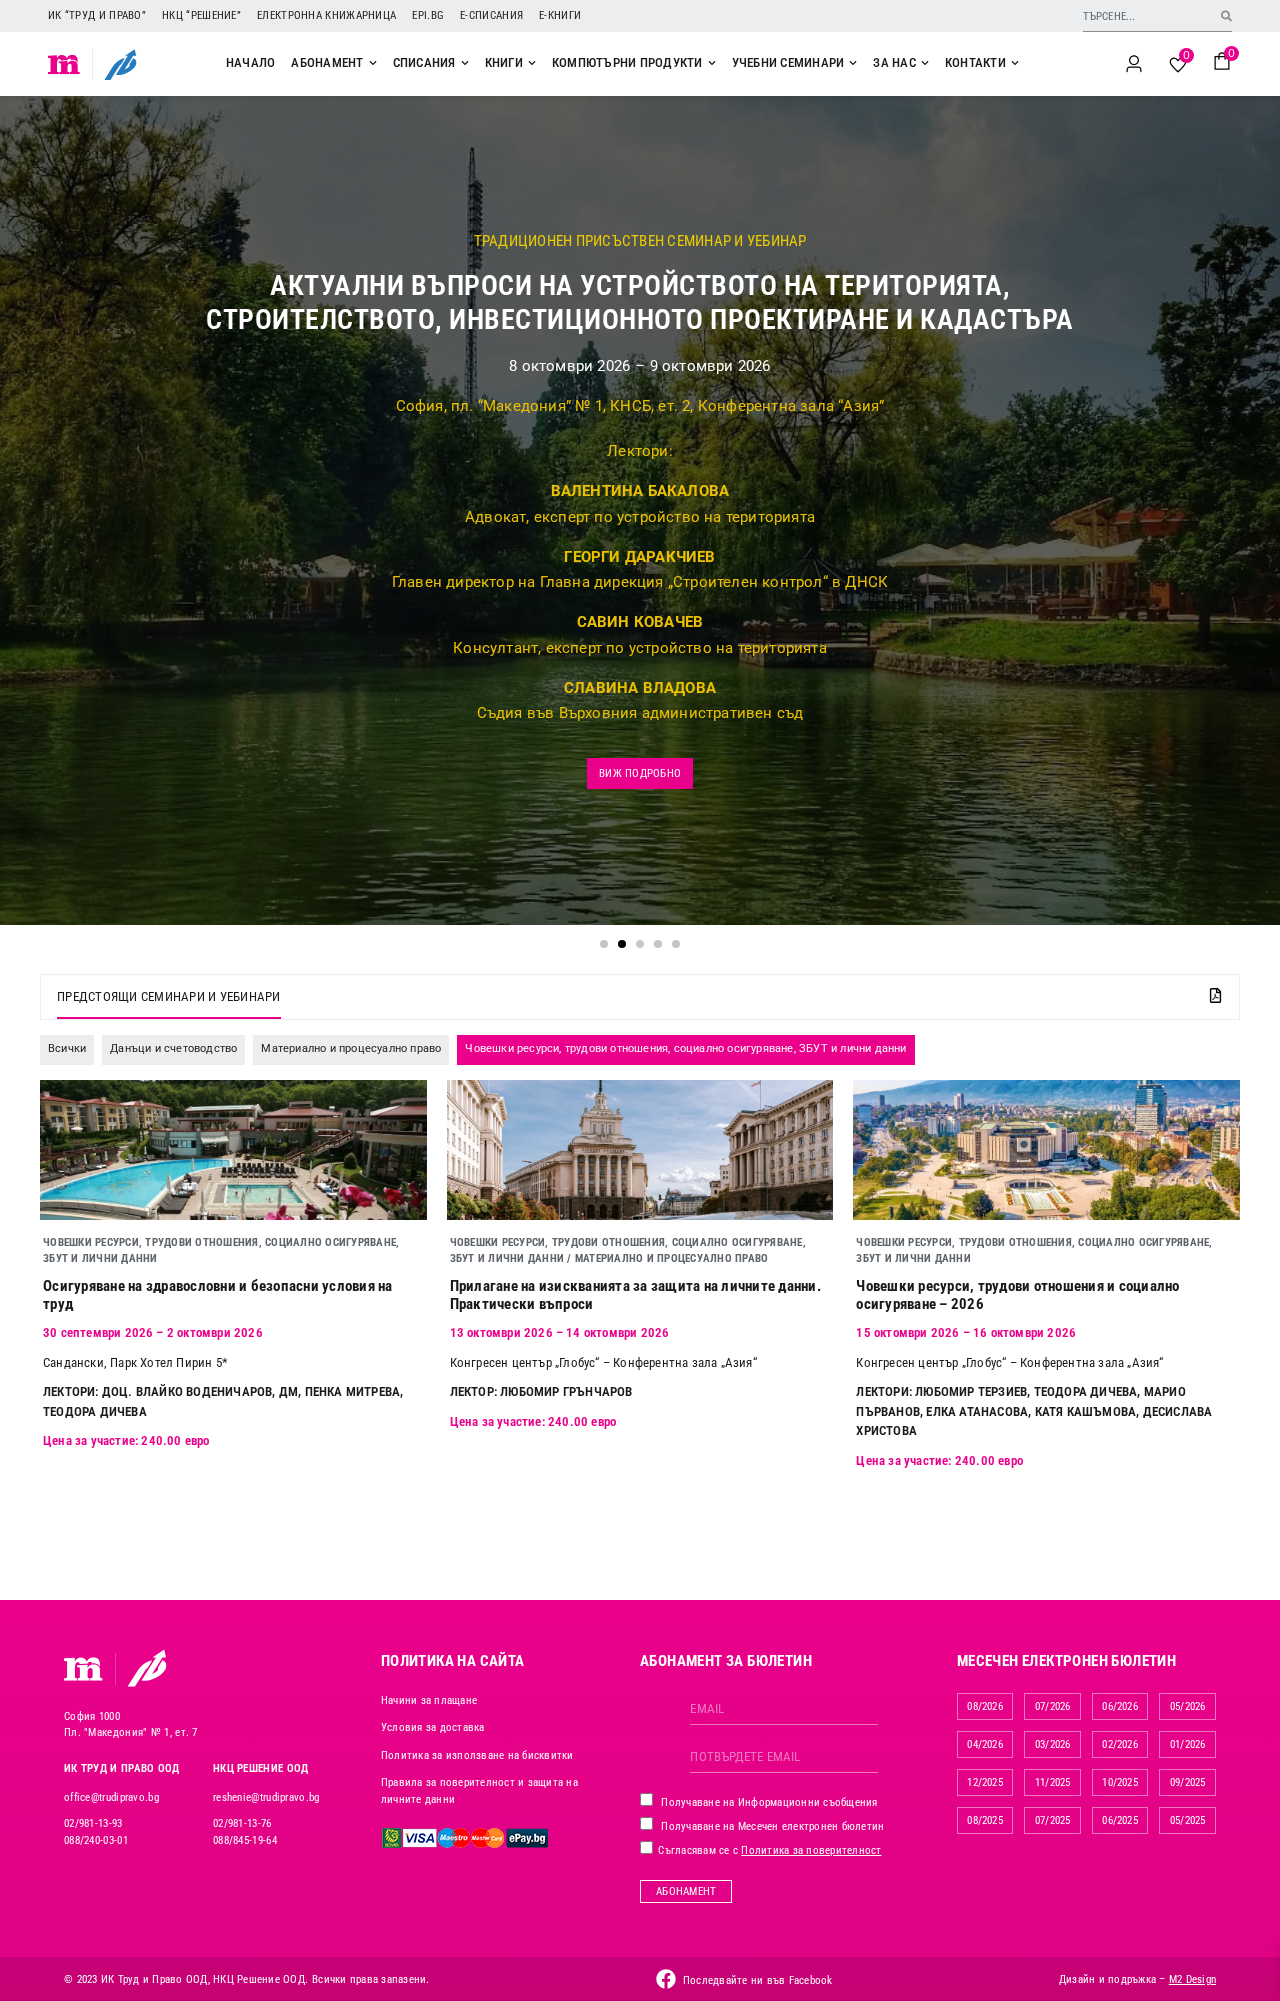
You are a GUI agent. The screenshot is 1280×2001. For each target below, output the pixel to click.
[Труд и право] (84, 1669)
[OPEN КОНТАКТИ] (1015, 63)
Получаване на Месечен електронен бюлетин (771, 1826)
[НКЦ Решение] (147, 1668)
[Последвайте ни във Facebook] (666, 1979)
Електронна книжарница (326, 15)
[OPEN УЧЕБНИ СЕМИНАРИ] (853, 63)
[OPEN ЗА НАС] (925, 63)
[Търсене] (1226, 15)
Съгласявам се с (768, 1850)
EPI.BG (428, 15)
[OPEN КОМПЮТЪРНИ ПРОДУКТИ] (712, 63)
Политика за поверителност (811, 1850)
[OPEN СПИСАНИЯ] (465, 63)
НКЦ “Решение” (201, 15)
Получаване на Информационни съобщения (768, 1802)
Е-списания (491, 15)
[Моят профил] (1134, 64)
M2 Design (1192, 1979)
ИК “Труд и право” (97, 15)
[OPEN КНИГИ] (532, 63)
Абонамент (686, 1891)
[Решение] (120, 64)
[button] (604, 944)
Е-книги (560, 15)
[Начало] (64, 64)
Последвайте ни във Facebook (758, 1980)
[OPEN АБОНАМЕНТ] (373, 63)
